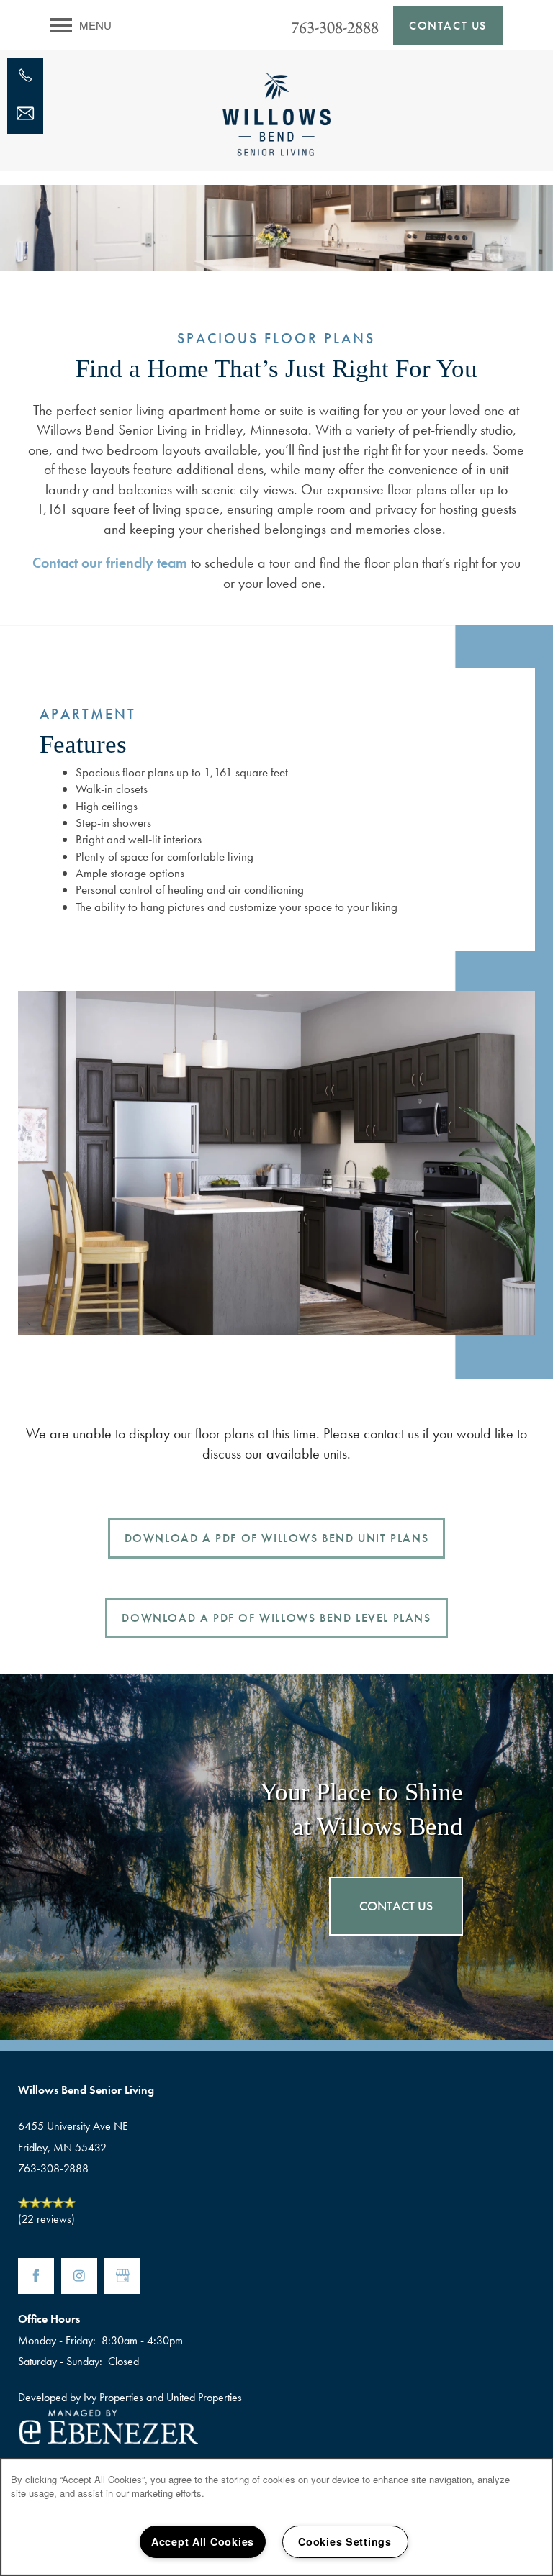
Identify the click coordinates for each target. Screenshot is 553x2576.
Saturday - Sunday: (60, 2361)
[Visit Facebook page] (36, 2276)
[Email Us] (25, 114)
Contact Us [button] (396, 1906)
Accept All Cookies (203, 2541)
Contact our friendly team (110, 563)
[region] (276, 2517)
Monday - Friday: (57, 2340)
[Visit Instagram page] (79, 2276)
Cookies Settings (345, 2541)
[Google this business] (122, 2276)
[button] (448, 25)
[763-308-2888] (25, 76)
